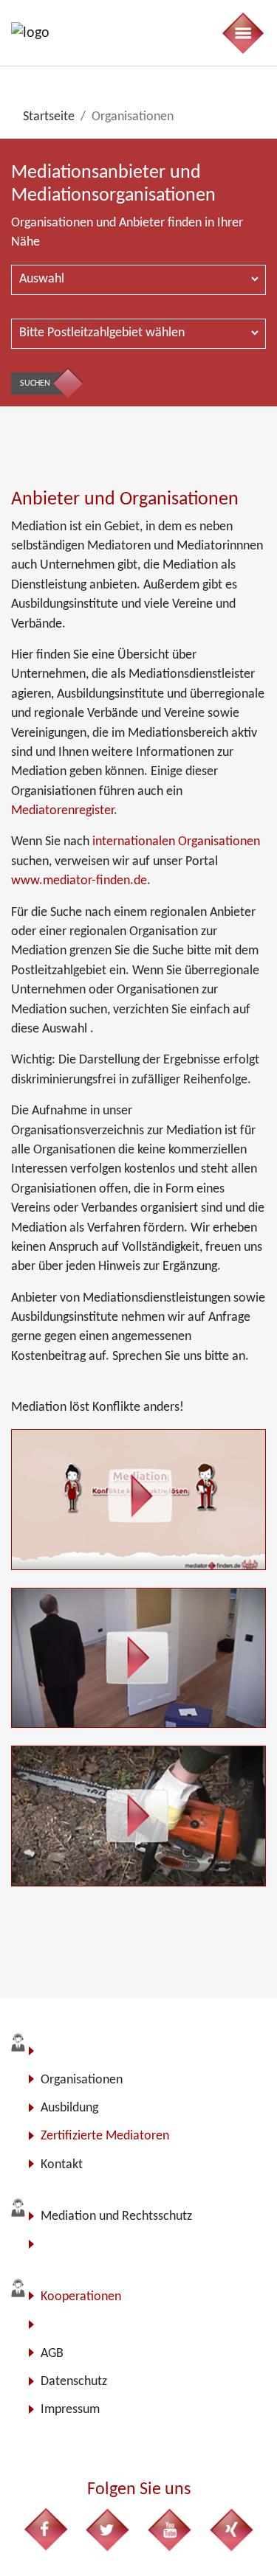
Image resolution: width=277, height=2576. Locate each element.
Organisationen (82, 2080)
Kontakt (62, 2165)
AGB (52, 2354)
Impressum (70, 2410)
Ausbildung (69, 2108)
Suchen (35, 383)
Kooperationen (81, 2297)
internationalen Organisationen (175, 842)
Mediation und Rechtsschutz (116, 2216)
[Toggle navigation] (242, 33)
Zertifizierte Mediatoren (105, 2136)
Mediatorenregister (62, 811)
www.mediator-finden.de (79, 881)
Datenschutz (74, 2382)
